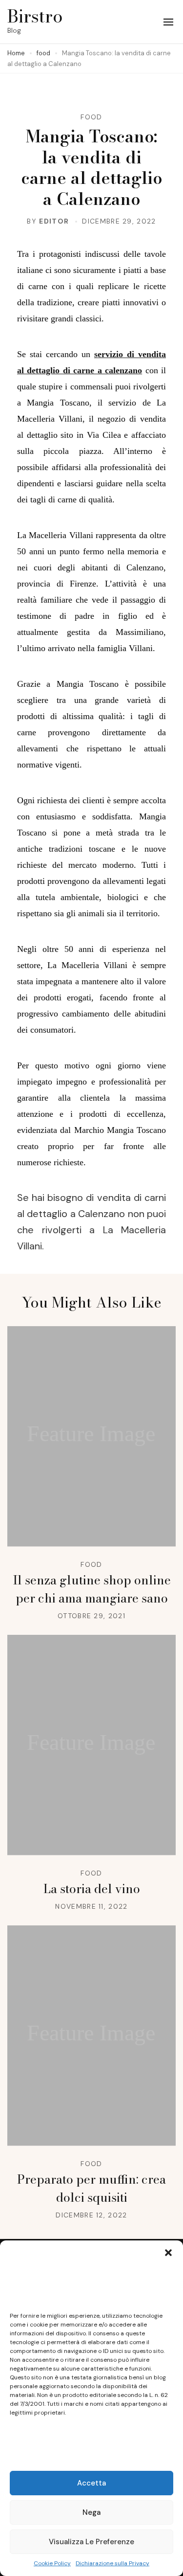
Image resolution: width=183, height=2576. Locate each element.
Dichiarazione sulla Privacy (112, 2563)
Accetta (91, 2483)
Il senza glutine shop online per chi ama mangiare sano (92, 1589)
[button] (168, 2253)
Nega (91, 2512)
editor (54, 221)
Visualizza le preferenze (91, 2542)
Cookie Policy (52, 2563)
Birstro (35, 16)
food (91, 117)
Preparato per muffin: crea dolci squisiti (91, 2188)
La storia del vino (92, 1889)
